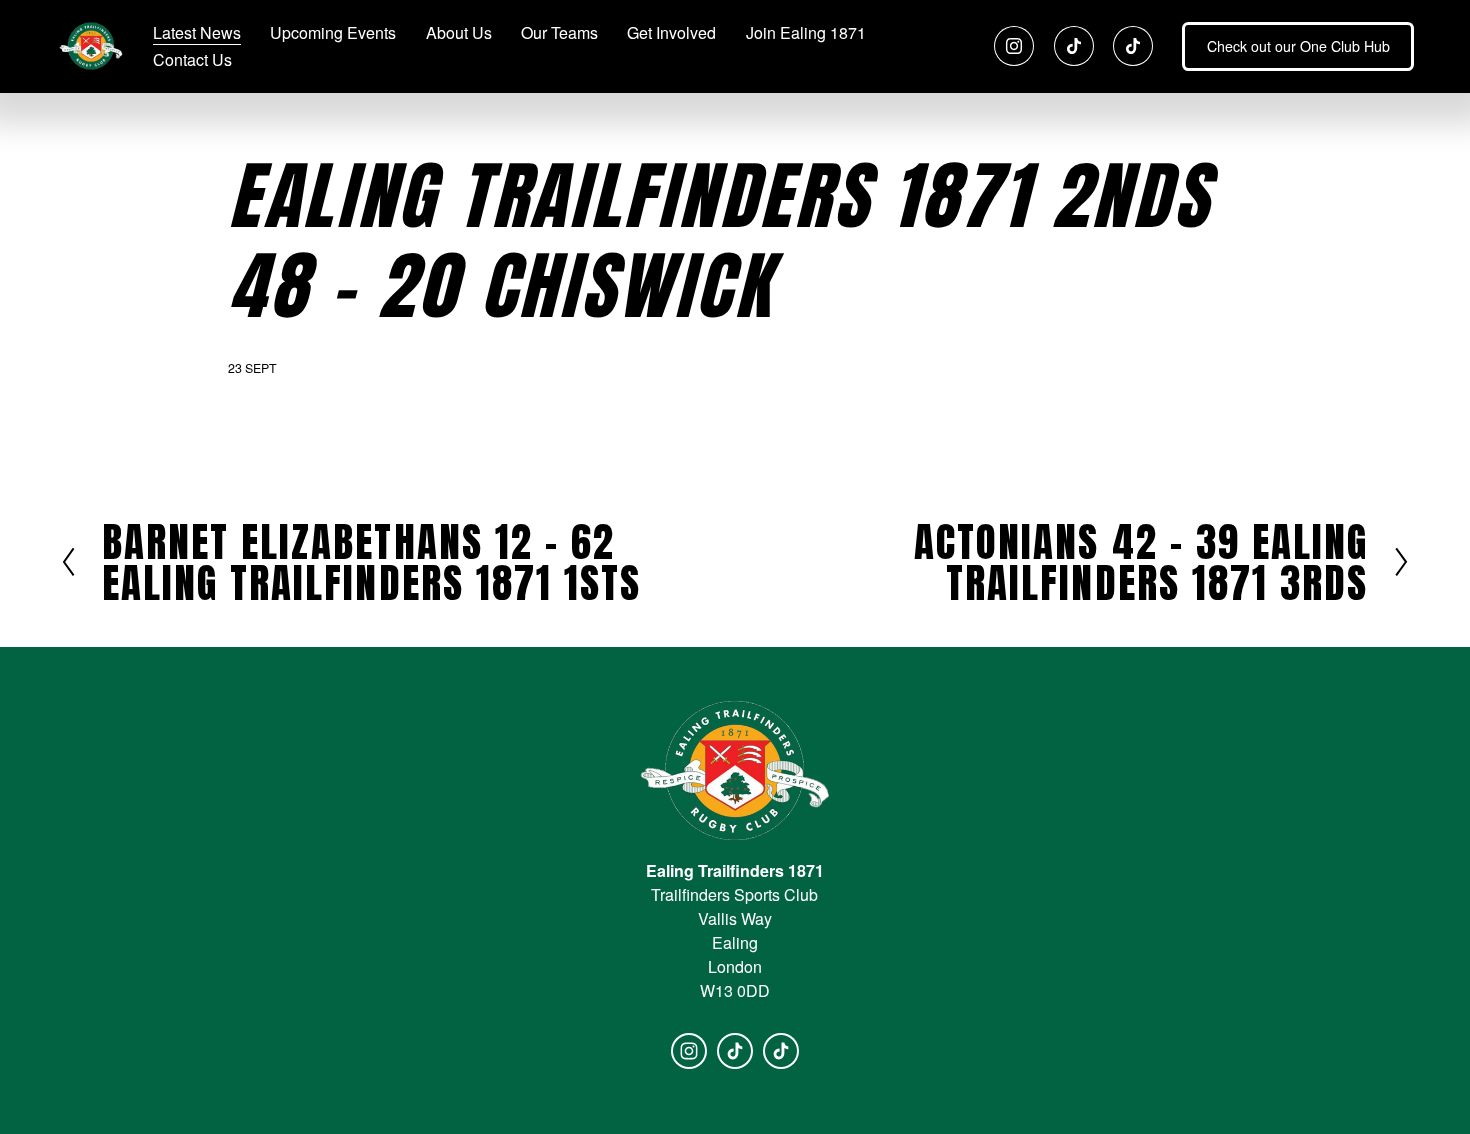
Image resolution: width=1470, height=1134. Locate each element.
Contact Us (192, 59)
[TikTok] (1074, 46)
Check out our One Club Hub (1298, 46)
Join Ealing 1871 (806, 32)
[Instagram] (1014, 46)
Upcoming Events (333, 32)
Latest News (197, 32)
